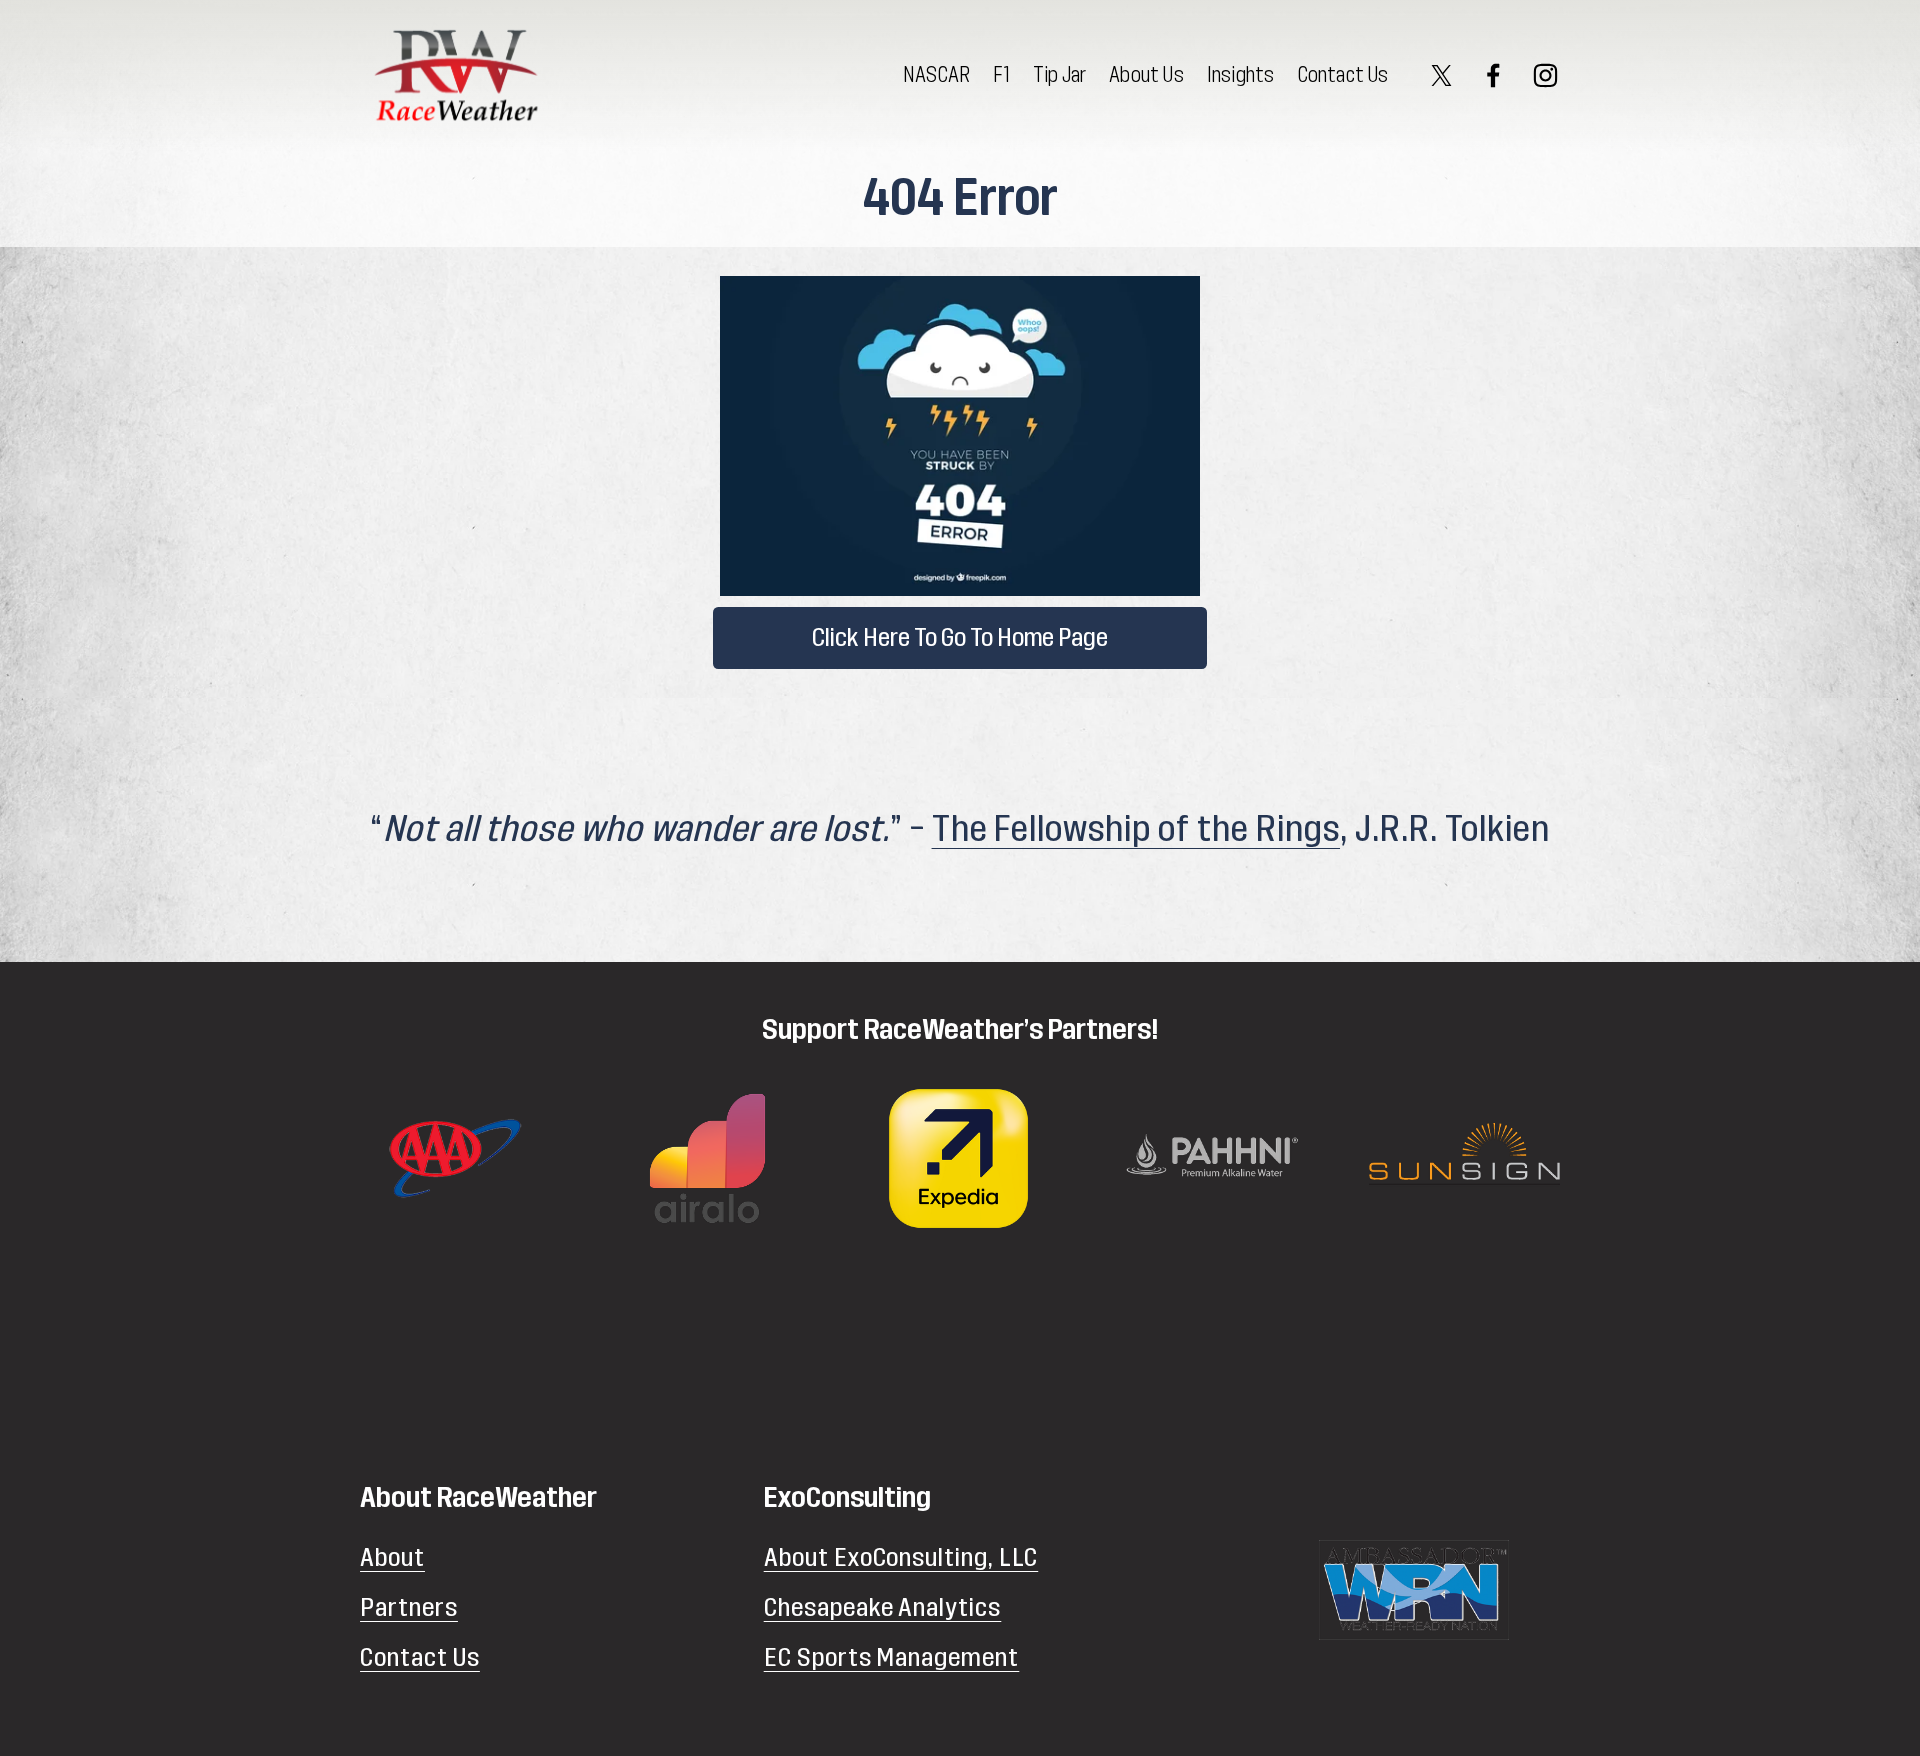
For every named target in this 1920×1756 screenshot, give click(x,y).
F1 (1001, 75)
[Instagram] (1545, 75)
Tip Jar (1059, 75)
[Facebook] (1493, 75)
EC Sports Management (892, 1657)
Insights (1241, 75)
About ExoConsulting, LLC (901, 1557)
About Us (1146, 75)
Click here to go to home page (960, 638)
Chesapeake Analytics (883, 1607)
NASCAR (936, 75)
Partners (409, 1607)
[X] (1441, 75)
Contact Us (1343, 75)
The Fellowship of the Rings (1136, 829)
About (392, 1557)
